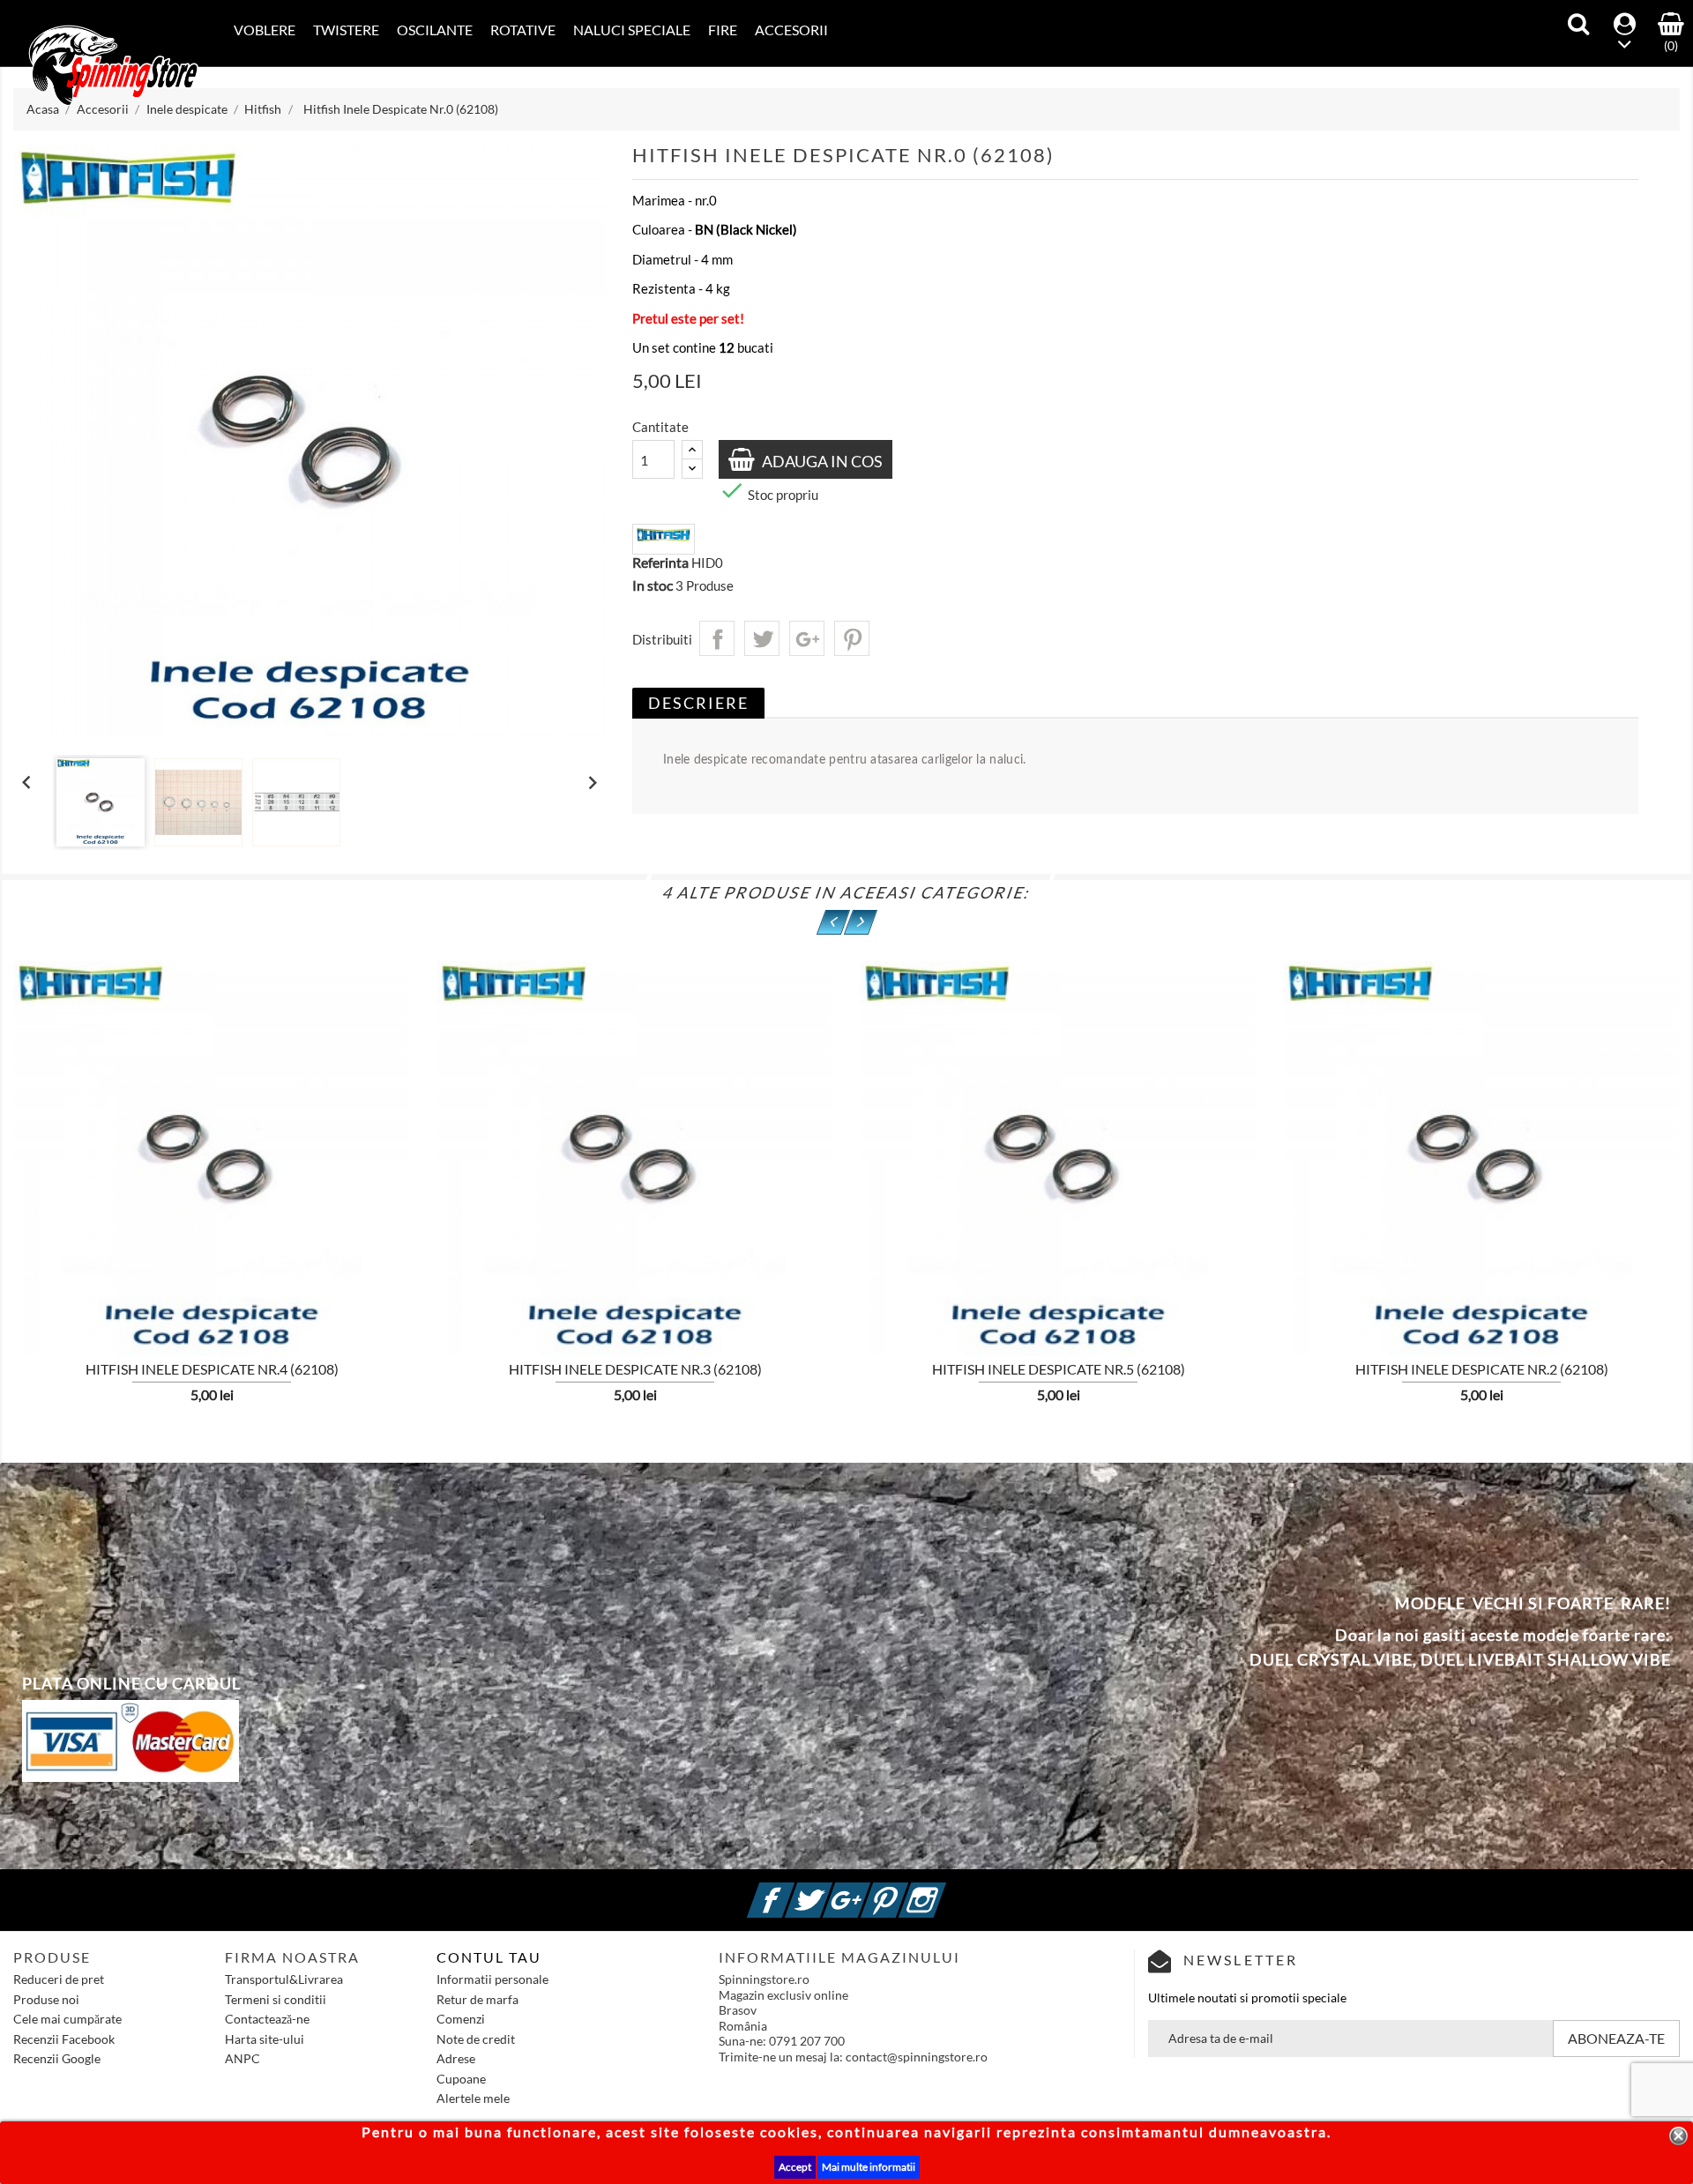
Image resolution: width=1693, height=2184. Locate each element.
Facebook (792, 1890)
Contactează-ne (267, 2019)
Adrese (456, 2058)
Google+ (807, 638)
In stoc (653, 585)
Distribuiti (717, 638)
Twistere (346, 30)
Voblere (265, 30)
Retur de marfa (477, 1999)
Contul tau (489, 1957)
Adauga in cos (821, 461)
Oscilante (435, 30)
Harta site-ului (265, 2039)
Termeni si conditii (276, 1999)
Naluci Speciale (632, 30)
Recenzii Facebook (64, 2039)
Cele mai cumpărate (67, 2019)
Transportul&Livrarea (284, 1979)
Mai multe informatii (869, 2167)
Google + (868, 1890)
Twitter (830, 1890)
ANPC (242, 2058)
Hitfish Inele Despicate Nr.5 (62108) (1059, 1369)
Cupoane (461, 2079)
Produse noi (46, 1999)
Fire (723, 30)
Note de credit (476, 2039)
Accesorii (791, 30)
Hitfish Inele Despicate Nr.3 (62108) (635, 1369)
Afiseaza (76, 1245)
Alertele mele (473, 2098)
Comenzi (461, 2019)
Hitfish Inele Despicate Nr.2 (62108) (1482, 1369)
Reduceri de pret (59, 1979)
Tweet (762, 638)
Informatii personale (492, 1979)
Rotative (523, 30)
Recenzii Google (57, 2058)
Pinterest (852, 638)
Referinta (660, 563)
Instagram (943, 1890)
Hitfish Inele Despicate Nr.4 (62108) (212, 1369)
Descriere (698, 703)
